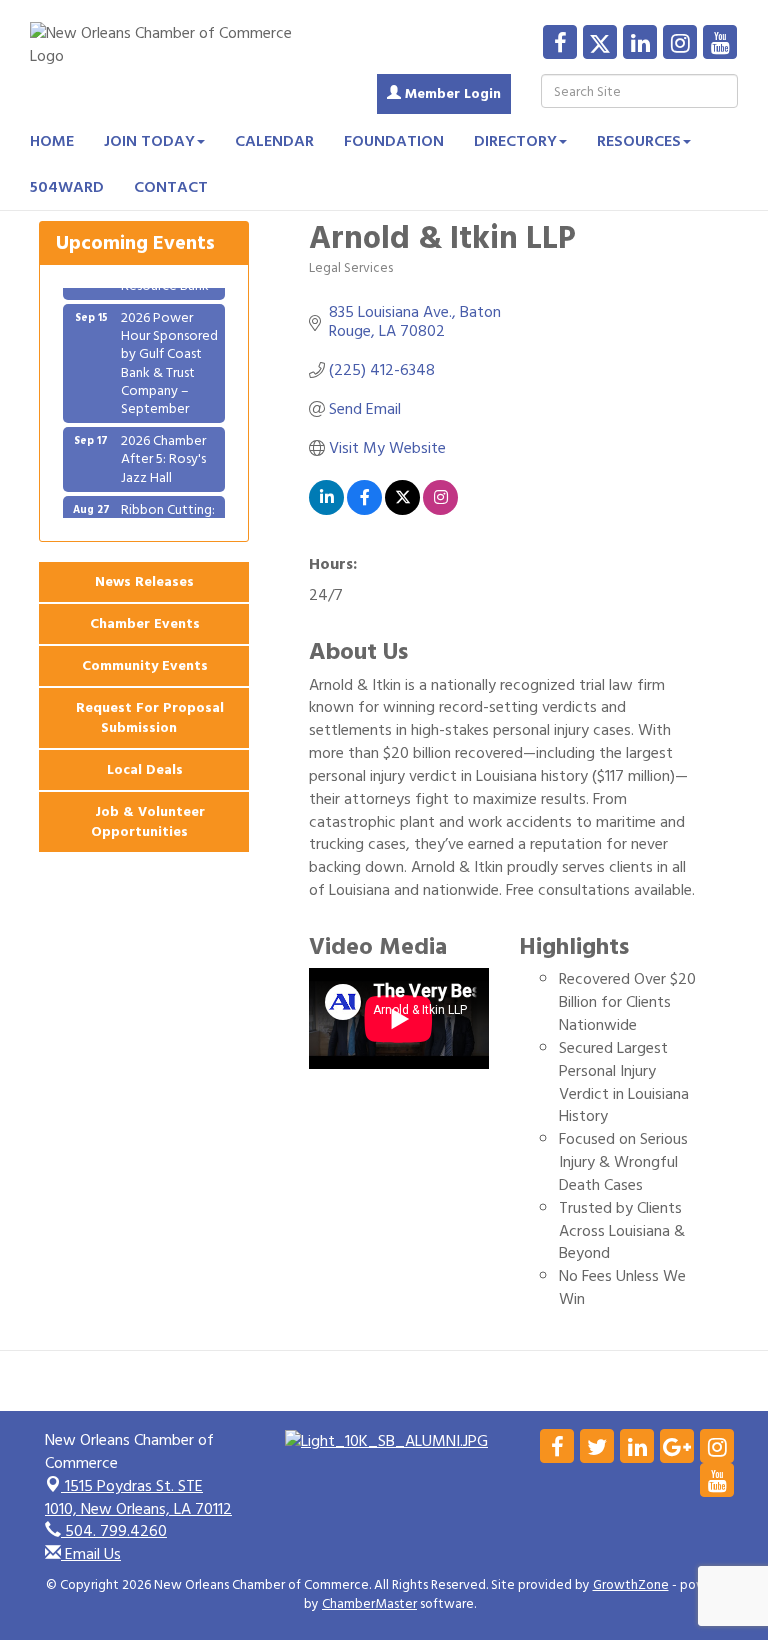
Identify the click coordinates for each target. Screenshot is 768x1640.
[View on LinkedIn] (326, 510)
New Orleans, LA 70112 (138, 1497)
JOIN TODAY (149, 141)
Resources (639, 141)
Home (52, 141)
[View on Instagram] (440, 510)
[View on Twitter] (402, 510)
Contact (171, 187)
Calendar (274, 141)
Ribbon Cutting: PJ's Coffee (168, 509)
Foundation (394, 141)
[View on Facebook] (364, 510)
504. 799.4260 (114, 1531)
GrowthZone (631, 1585)
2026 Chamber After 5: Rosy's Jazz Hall (163, 449)
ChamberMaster (369, 1604)
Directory (515, 141)
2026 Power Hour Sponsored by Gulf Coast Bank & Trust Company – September (169, 354)
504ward (67, 187)
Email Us (91, 1554)
